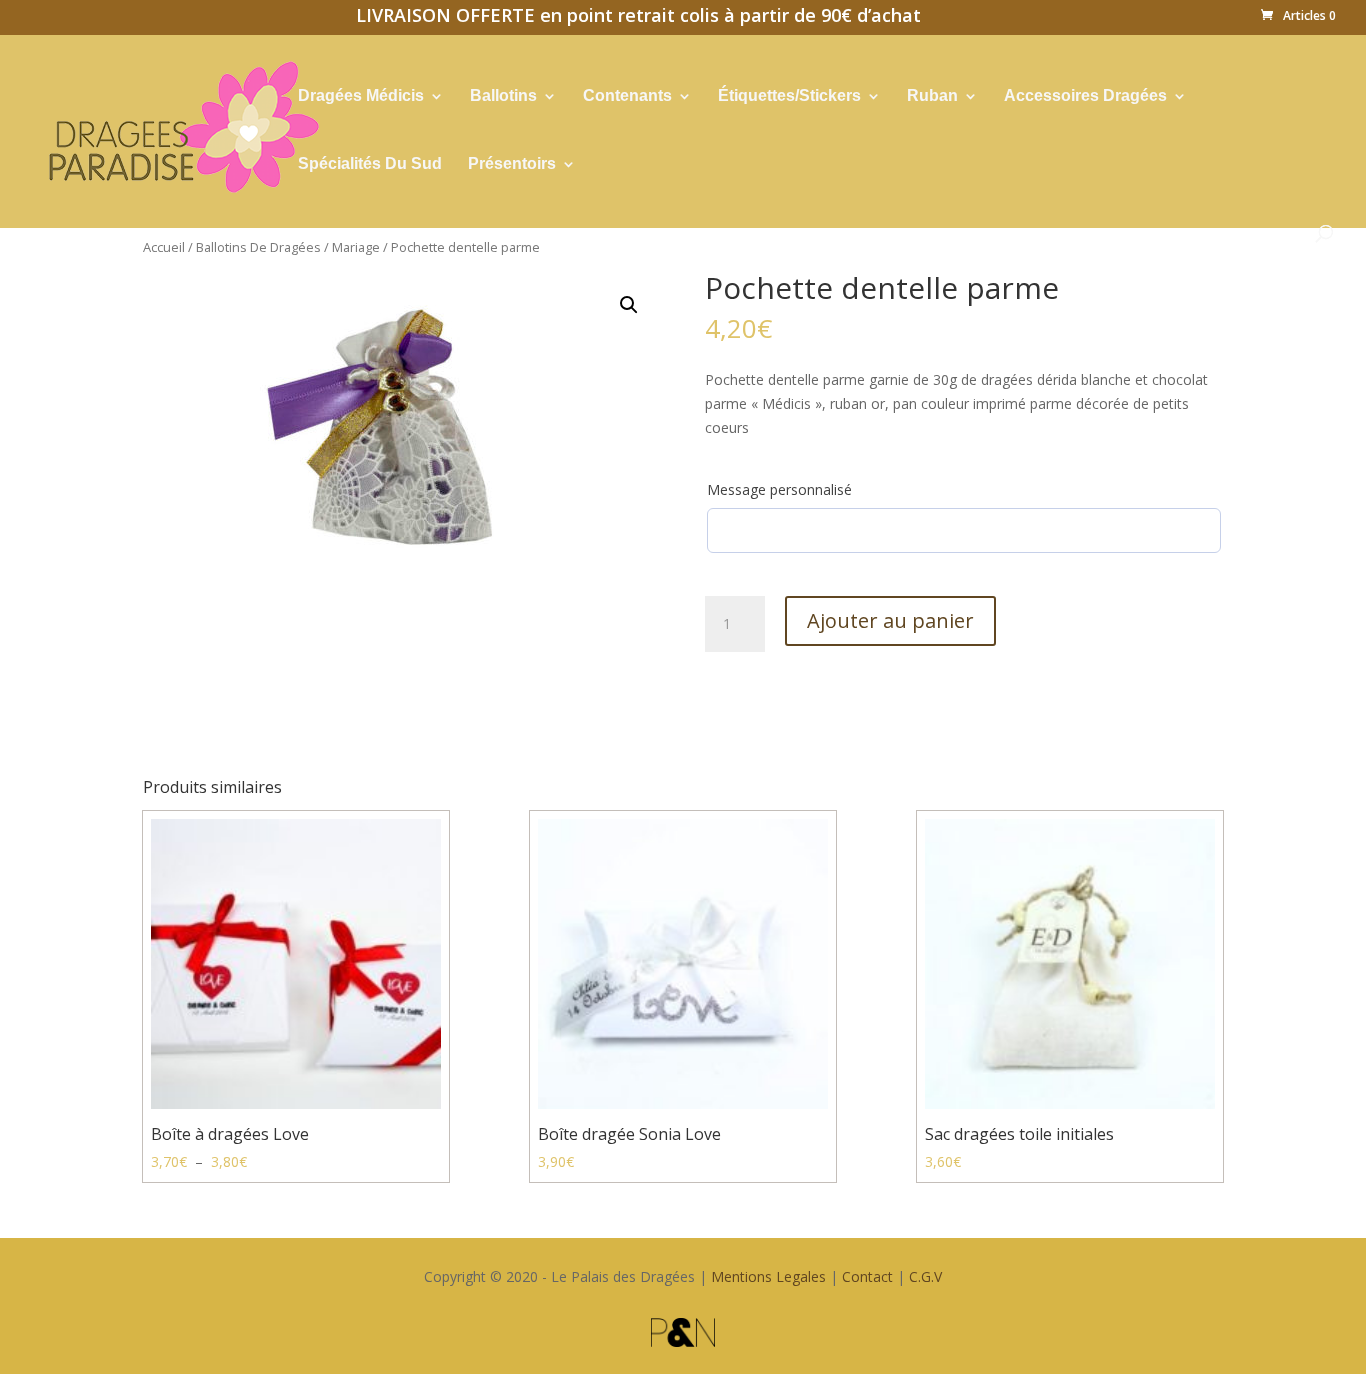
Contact (867, 1276)
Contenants (627, 96)
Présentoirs (512, 164)
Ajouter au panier (890, 620)
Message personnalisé (779, 489)
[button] (629, 305)
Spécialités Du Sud (370, 164)
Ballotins (503, 96)
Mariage (356, 247)
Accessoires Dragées (1085, 96)
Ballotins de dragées (258, 247)
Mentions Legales (768, 1276)
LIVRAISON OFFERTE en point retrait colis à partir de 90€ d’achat (638, 18)
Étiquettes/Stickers (789, 96)
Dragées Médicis (361, 96)
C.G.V (925, 1276)
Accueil (164, 247)
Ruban (932, 96)
